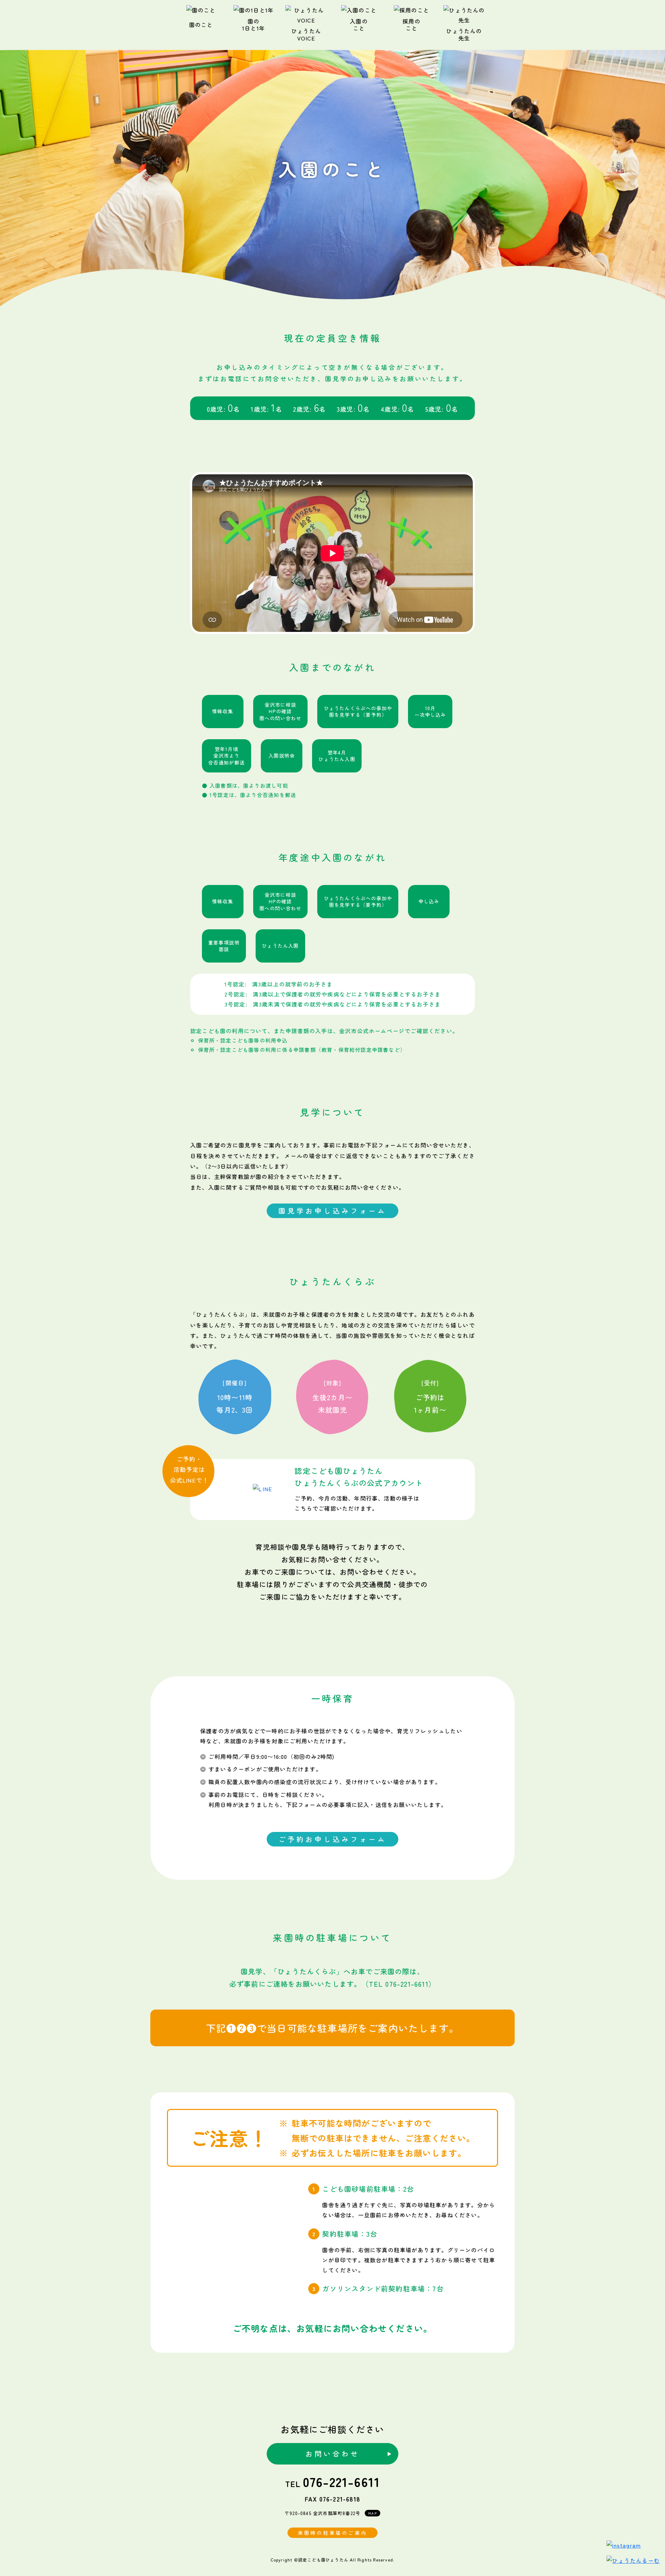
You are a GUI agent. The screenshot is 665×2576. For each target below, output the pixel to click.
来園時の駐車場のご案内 (332, 2533)
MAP (373, 2513)
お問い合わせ (332, 2454)
